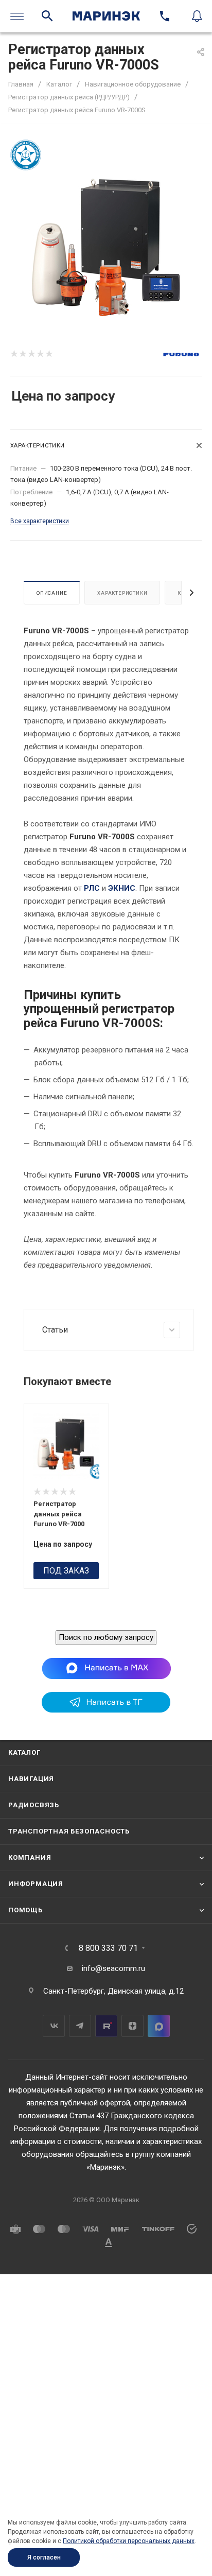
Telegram (80, 2026)
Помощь (25, 1910)
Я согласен (44, 2557)
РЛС (92, 888)
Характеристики (122, 593)
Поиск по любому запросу (106, 1637)
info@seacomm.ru (113, 1968)
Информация (36, 1884)
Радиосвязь (34, 1805)
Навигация (31, 1779)
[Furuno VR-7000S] (106, 248)
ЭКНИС (122, 888)
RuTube (106, 2026)
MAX (159, 2026)
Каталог (24, 1752)
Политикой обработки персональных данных (129, 2541)
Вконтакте (54, 2026)
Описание (52, 593)
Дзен (132, 2026)
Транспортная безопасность (69, 1831)
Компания (30, 1857)
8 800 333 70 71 (108, 1948)
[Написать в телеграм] (106, 1710)
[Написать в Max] (106, 1668)
